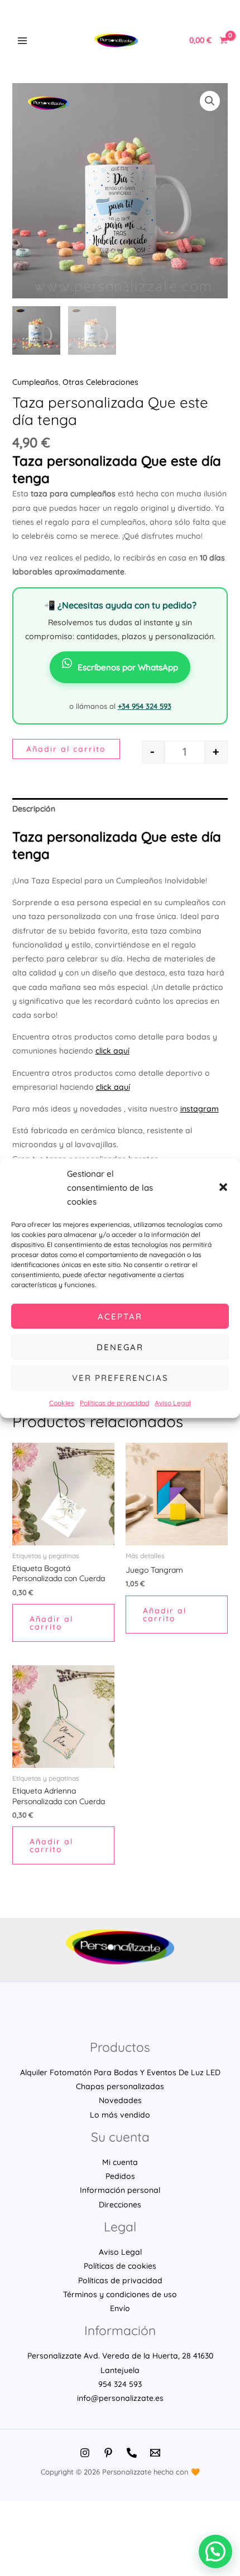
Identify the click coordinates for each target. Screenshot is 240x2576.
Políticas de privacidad (114, 1403)
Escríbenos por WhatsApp (128, 667)
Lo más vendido (120, 2115)
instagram (200, 1109)
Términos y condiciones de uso (120, 2294)
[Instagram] (85, 2453)
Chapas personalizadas (120, 2086)
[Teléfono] (132, 2453)
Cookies (62, 1403)
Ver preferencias (120, 1377)
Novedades (120, 2100)
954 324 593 (120, 2384)
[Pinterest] (108, 2453)
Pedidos (120, 2176)
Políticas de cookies (120, 2266)
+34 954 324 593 (145, 706)
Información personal (120, 2190)
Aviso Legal (173, 1403)
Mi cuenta (120, 2162)
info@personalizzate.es (120, 2398)
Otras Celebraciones (100, 382)
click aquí (112, 1051)
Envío (120, 2308)
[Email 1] (155, 2453)
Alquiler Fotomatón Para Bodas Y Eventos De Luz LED (120, 2072)
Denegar (120, 1347)
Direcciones (120, 2205)
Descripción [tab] (34, 809)
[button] (223, 1187)
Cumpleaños (35, 382)
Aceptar (120, 1316)
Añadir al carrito (66, 749)
